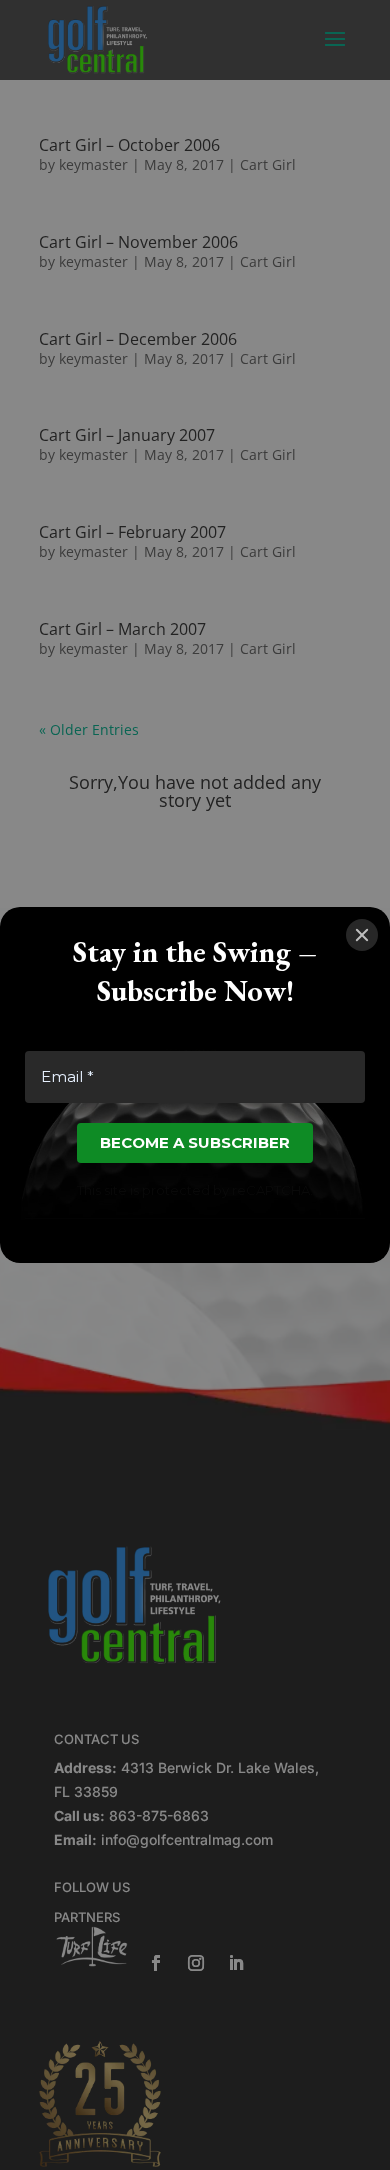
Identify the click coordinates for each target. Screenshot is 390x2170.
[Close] (362, 935)
